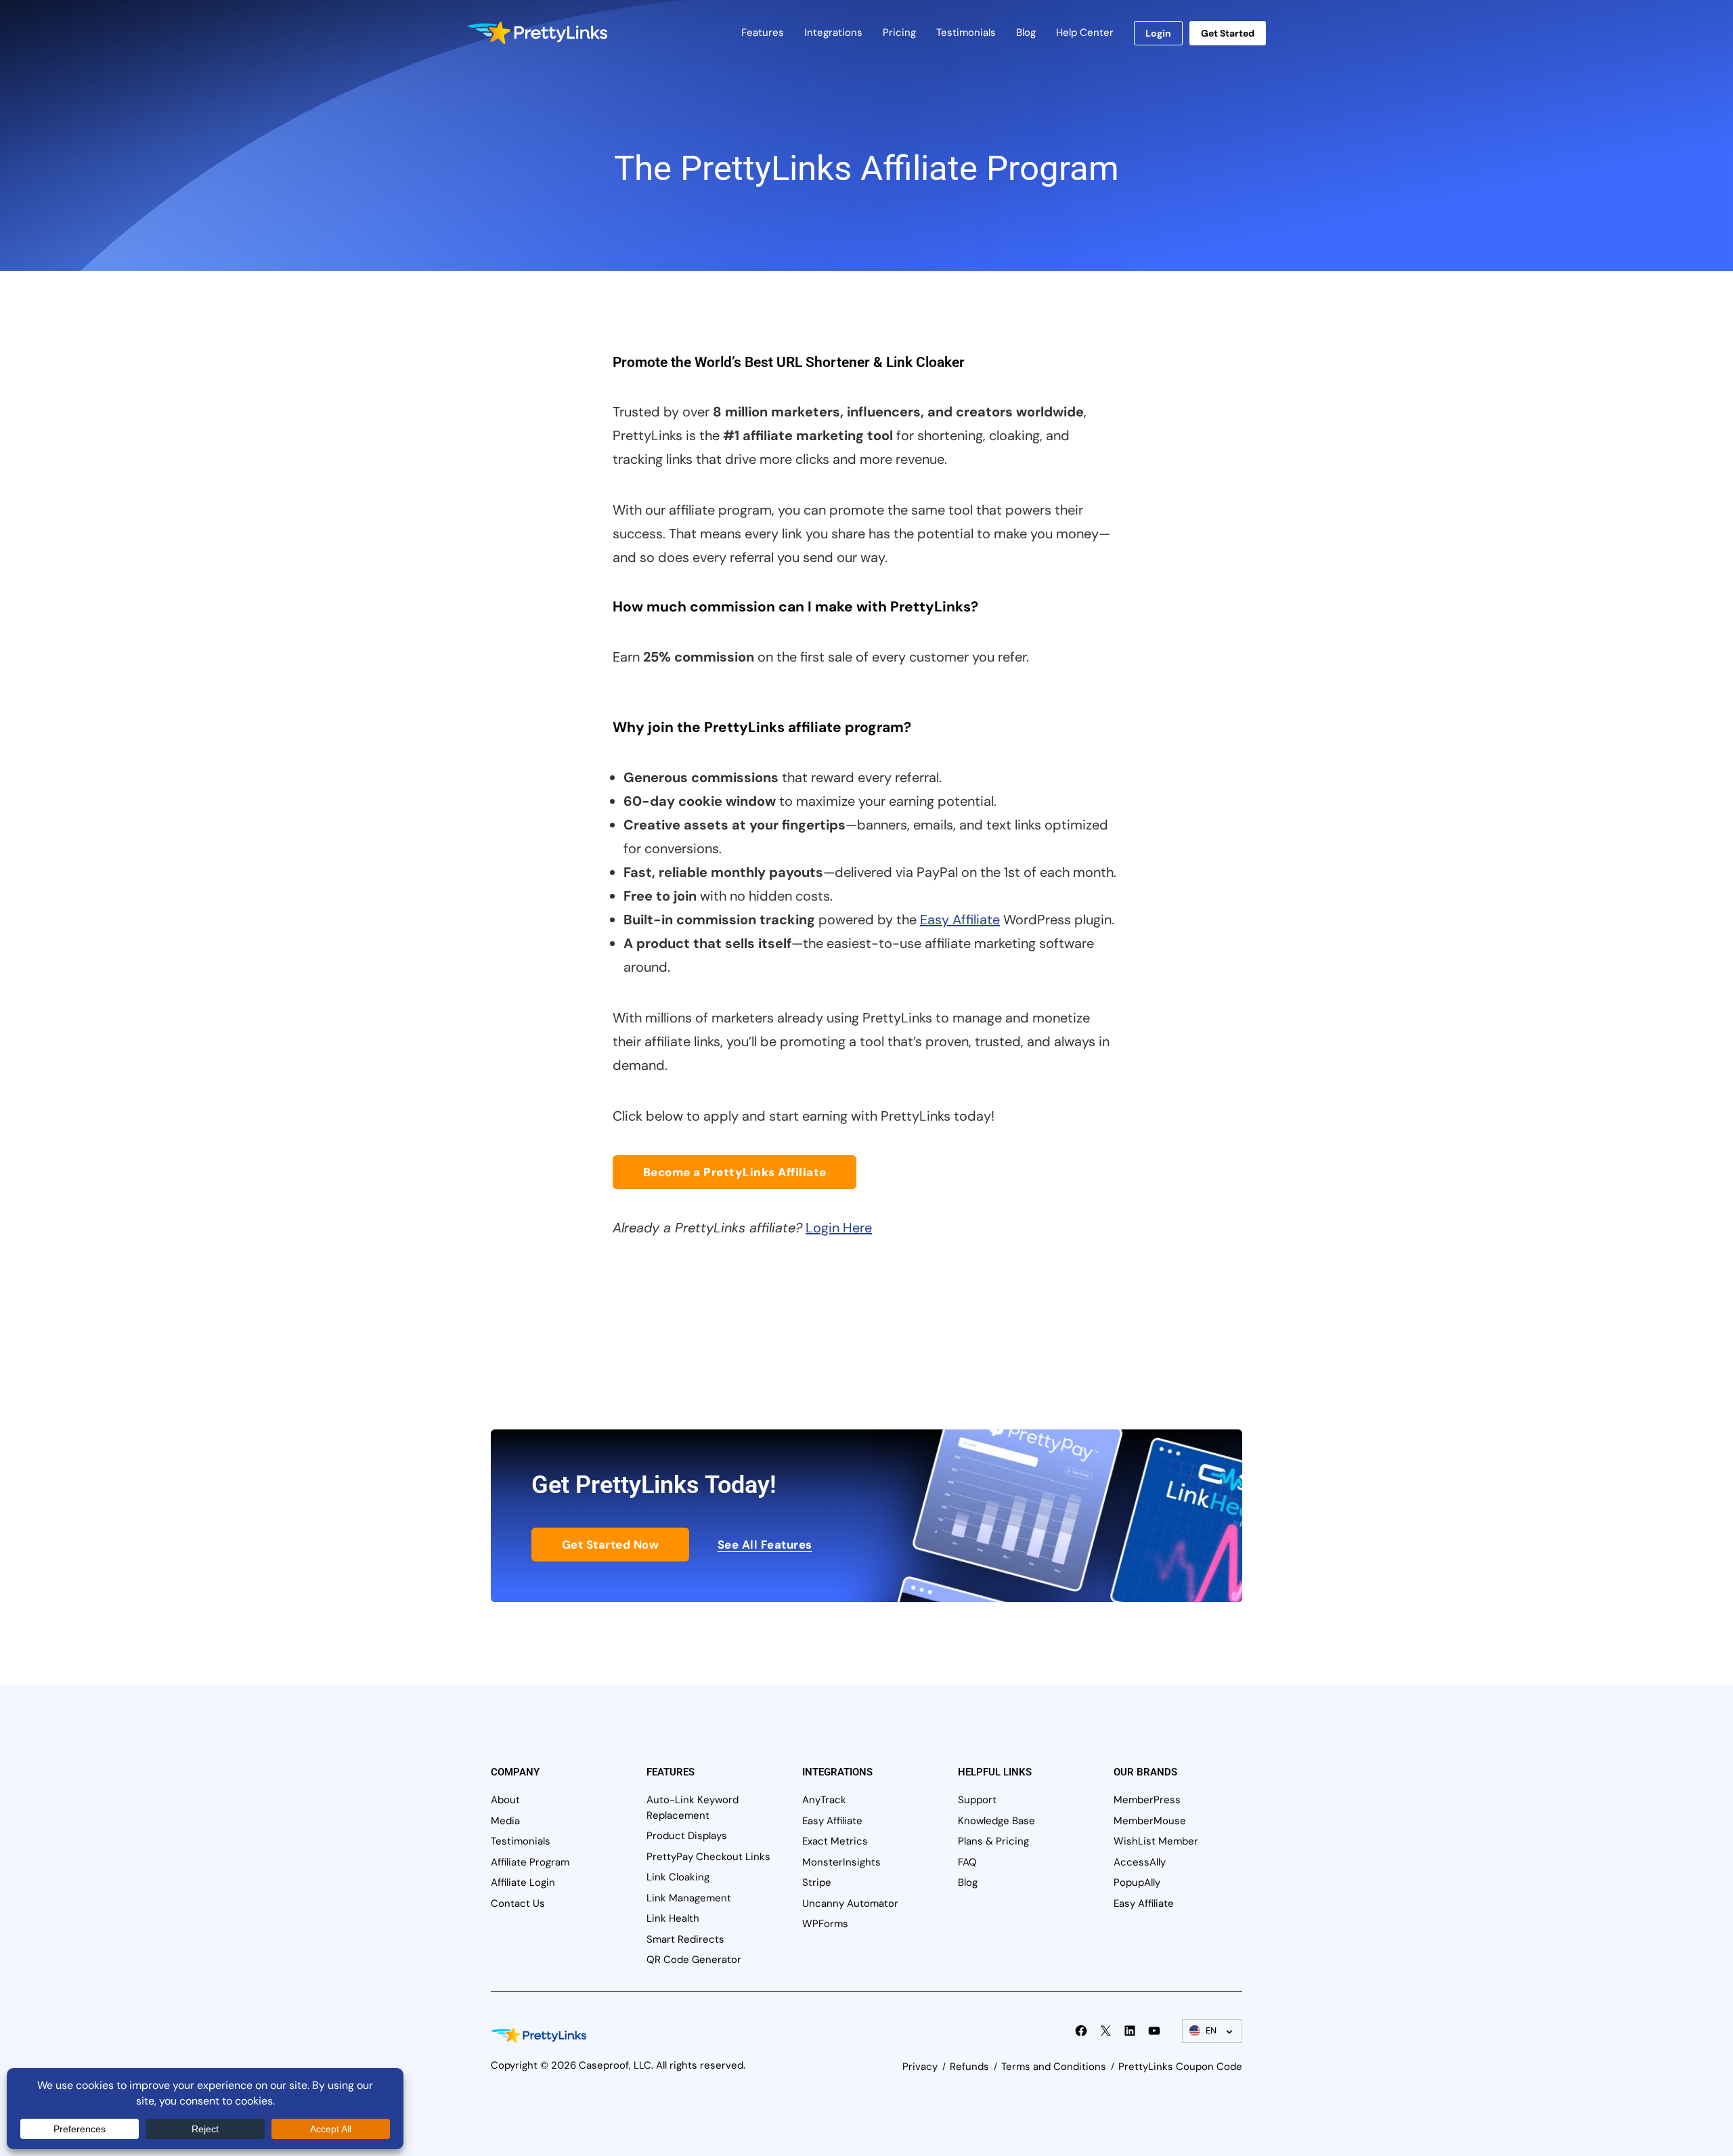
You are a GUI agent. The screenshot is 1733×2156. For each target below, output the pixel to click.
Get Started (1228, 33)
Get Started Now (611, 1545)
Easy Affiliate (960, 920)
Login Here (839, 1228)
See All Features (765, 1545)
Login (1158, 33)
